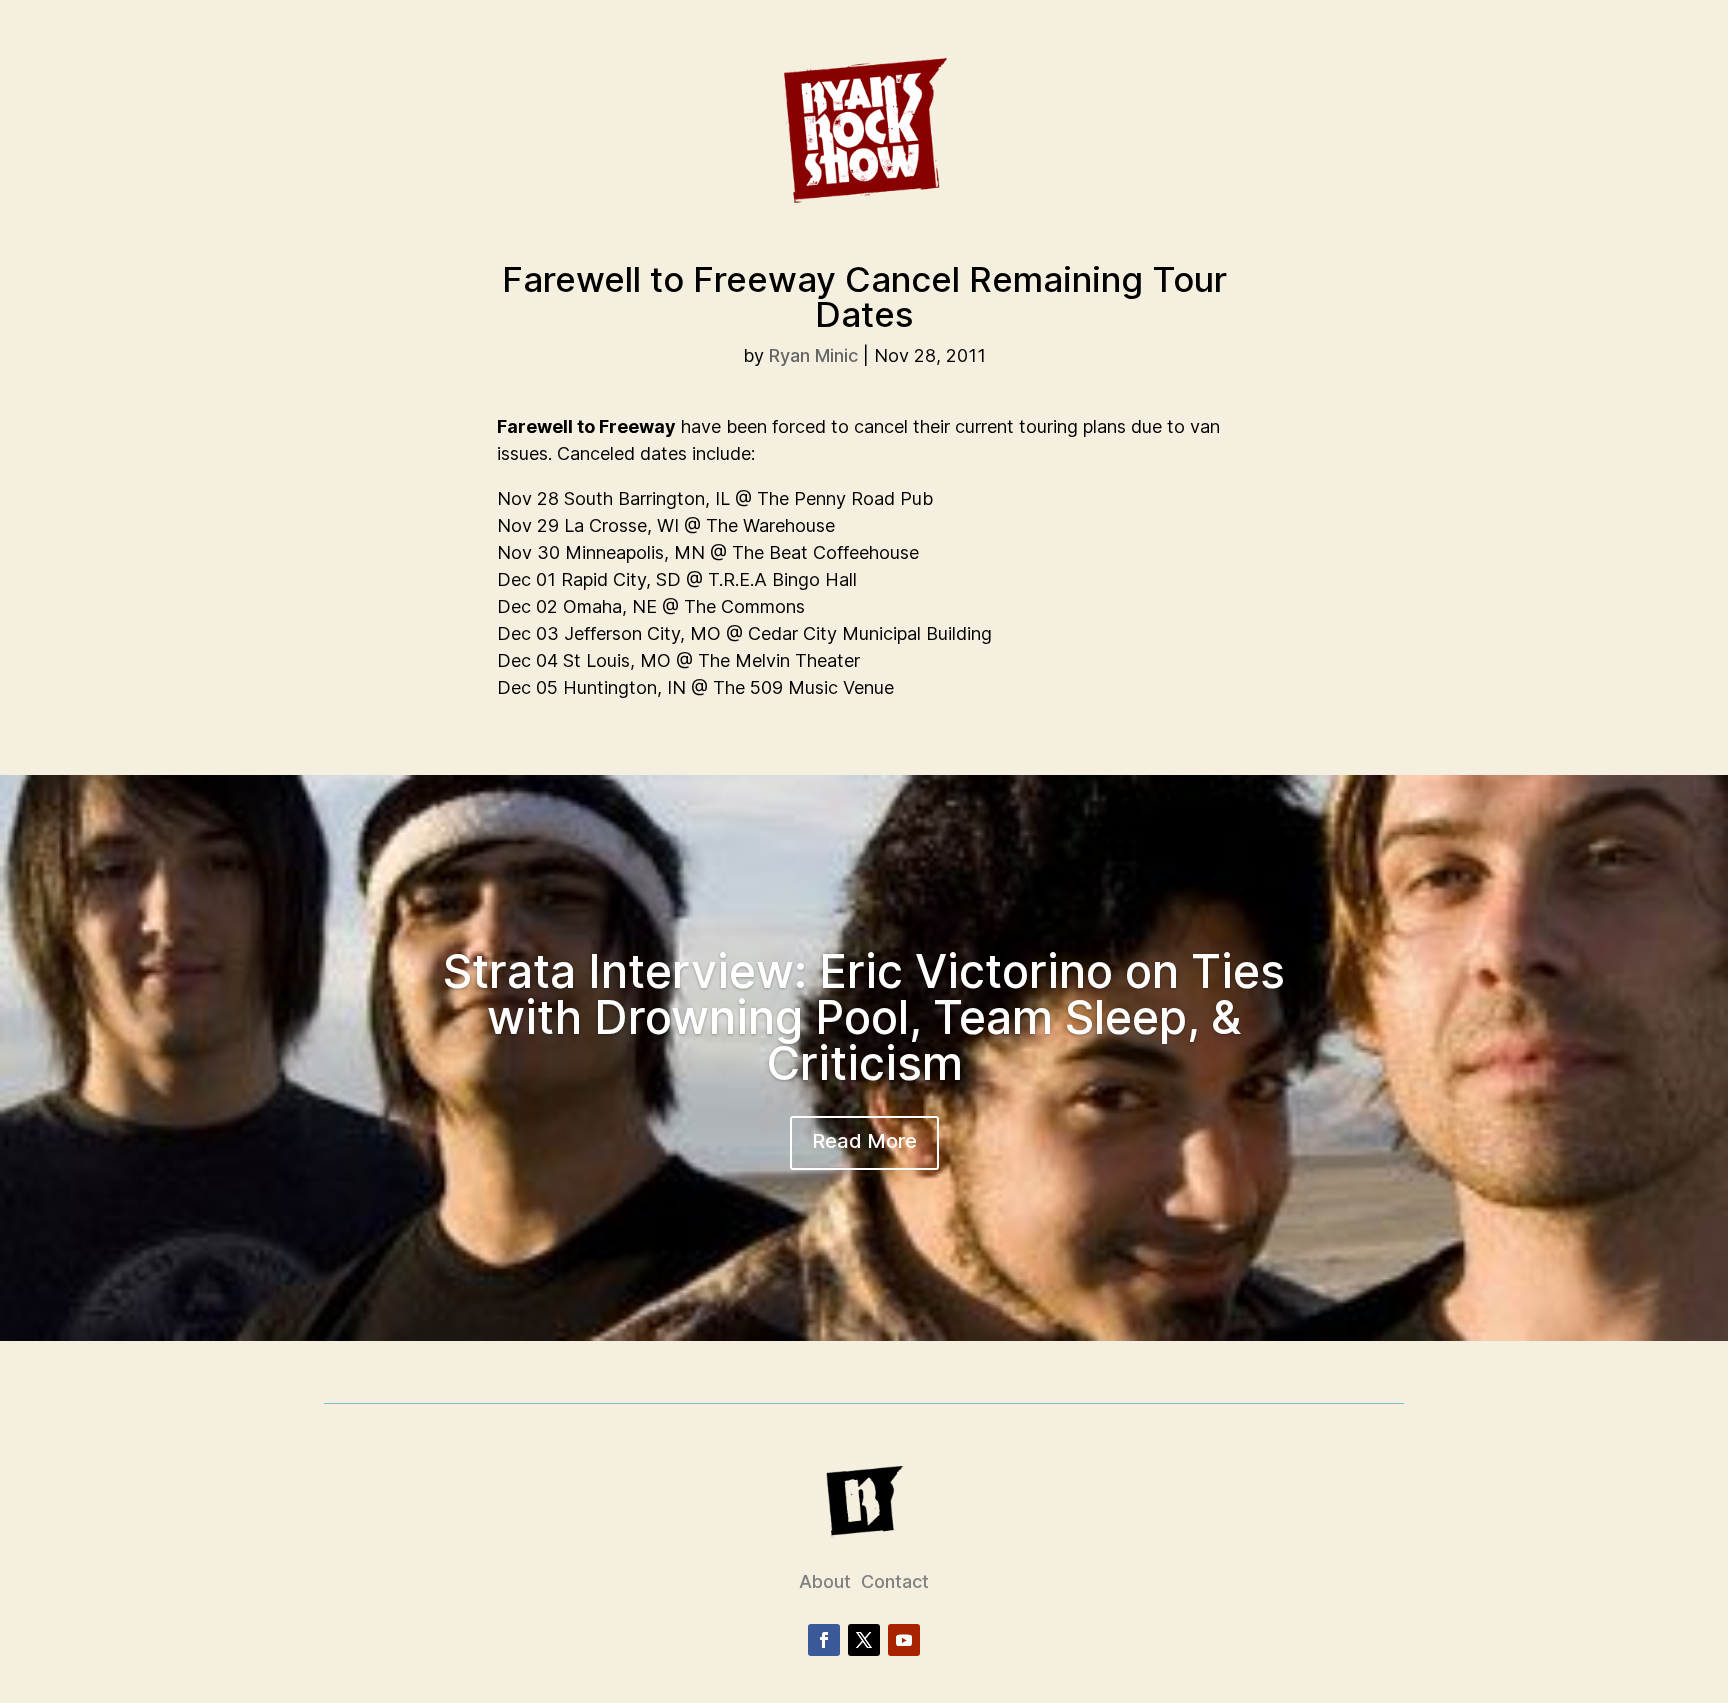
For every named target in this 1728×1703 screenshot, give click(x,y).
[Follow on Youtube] (904, 1640)
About (825, 1581)
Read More (864, 1141)
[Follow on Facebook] (824, 1640)
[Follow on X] (864, 1640)
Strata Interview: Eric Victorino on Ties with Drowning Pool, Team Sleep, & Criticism (864, 1017)
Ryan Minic (813, 355)
